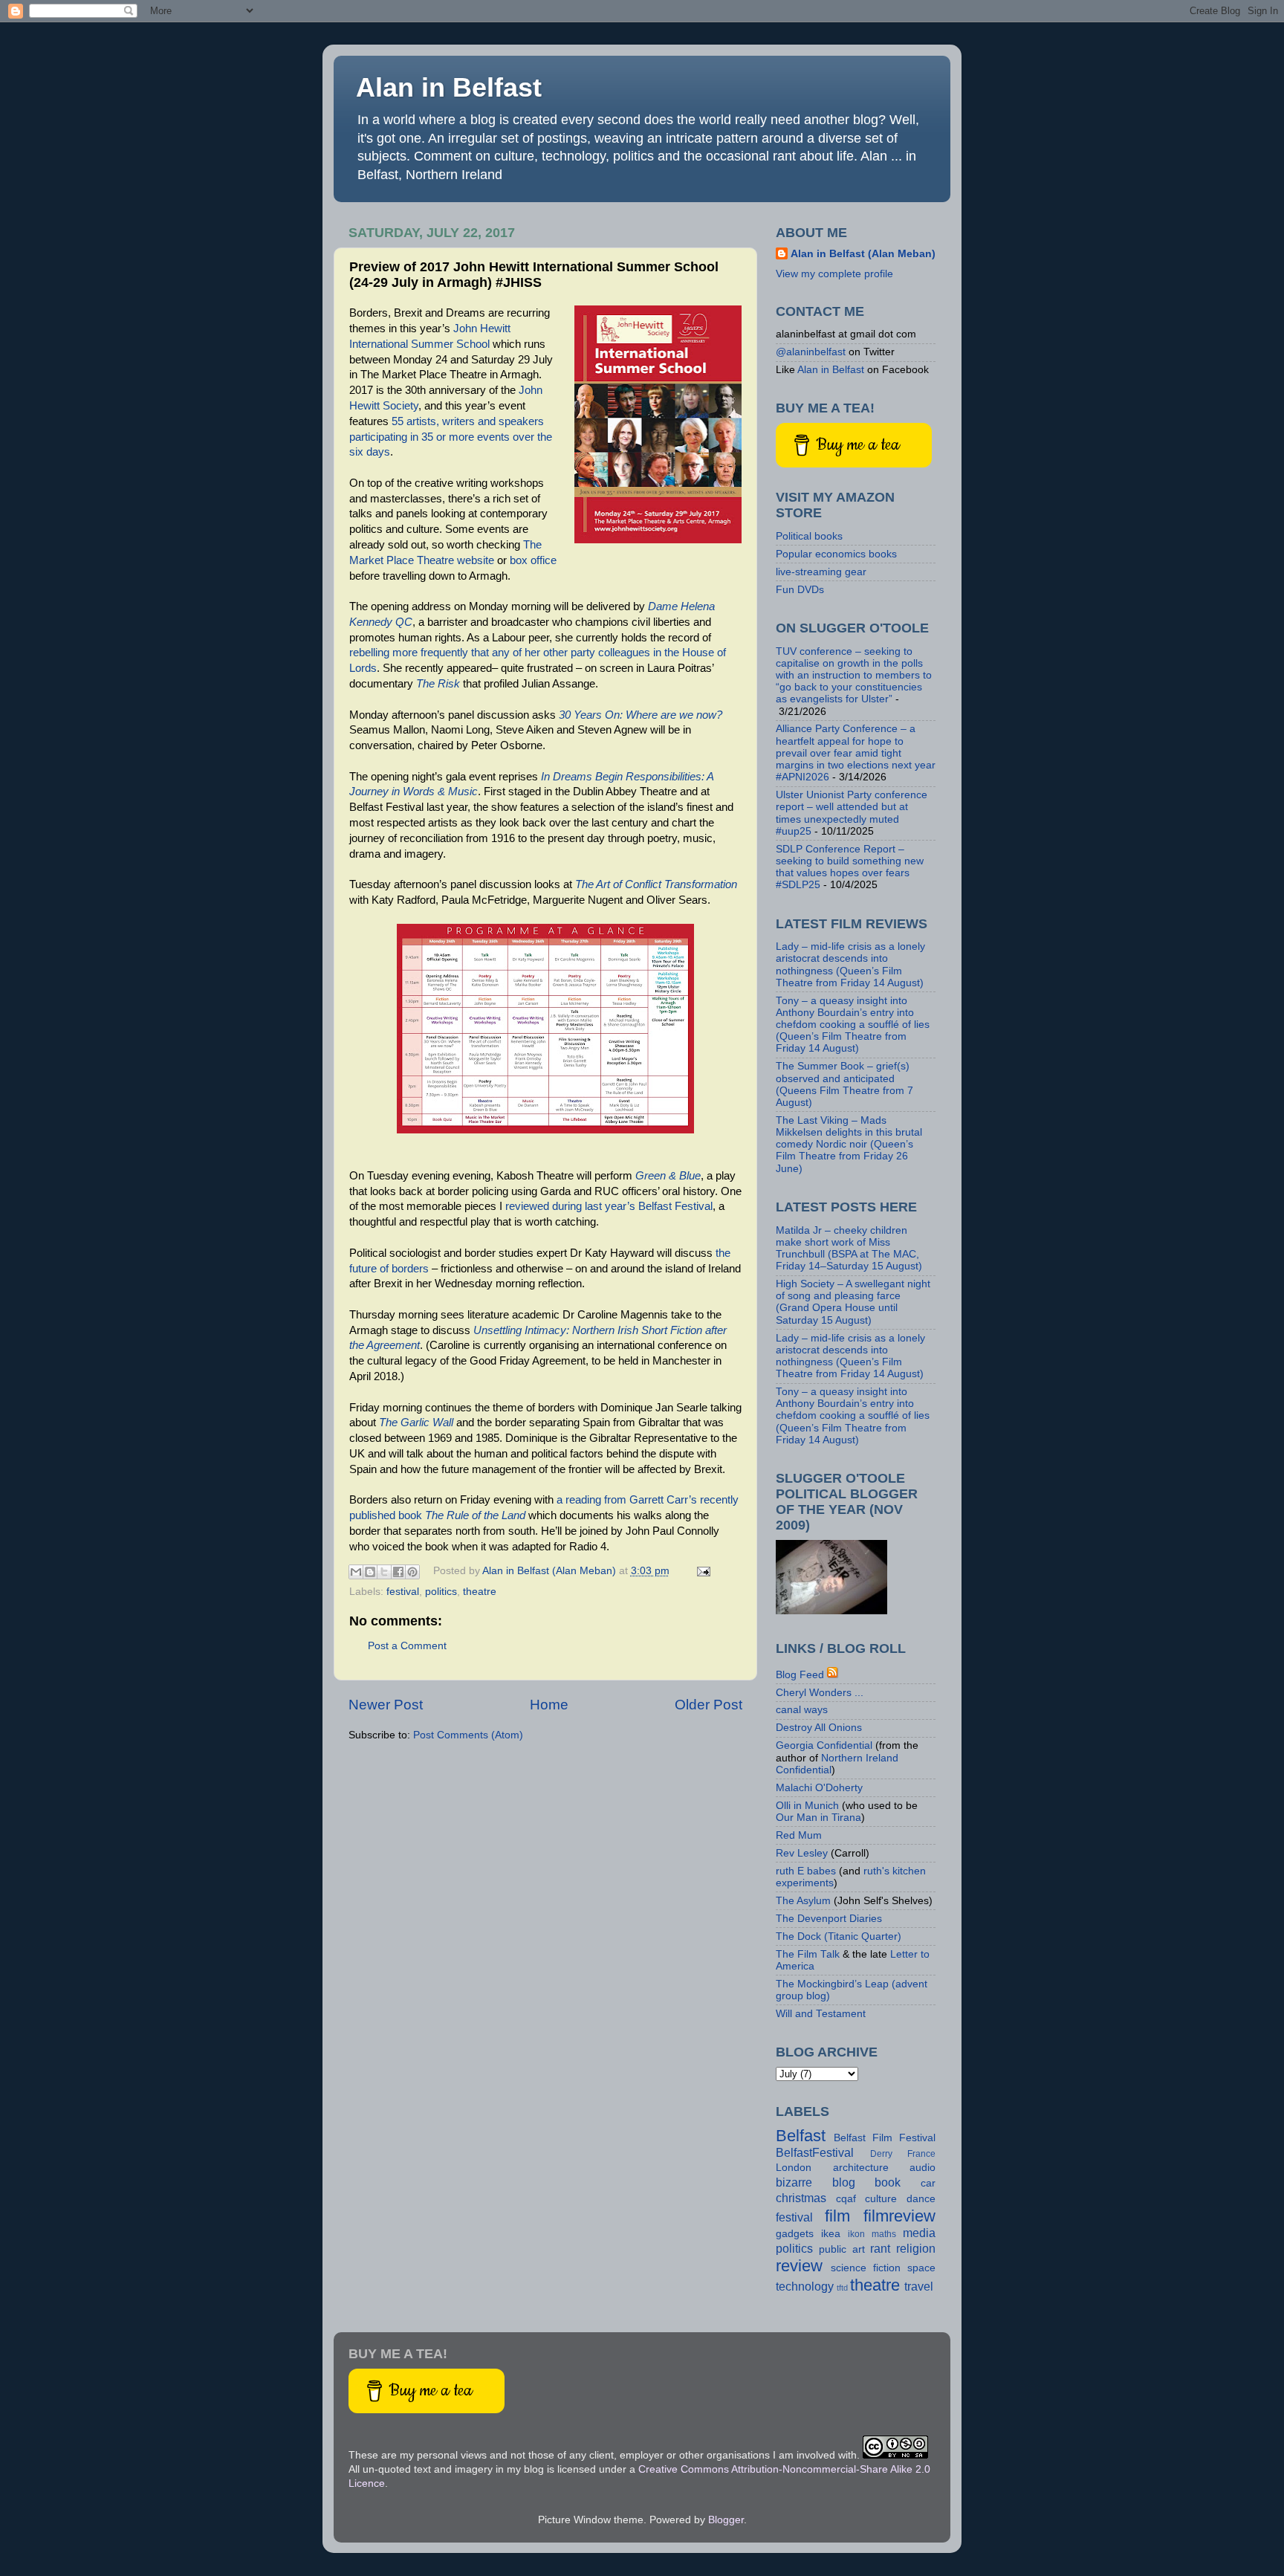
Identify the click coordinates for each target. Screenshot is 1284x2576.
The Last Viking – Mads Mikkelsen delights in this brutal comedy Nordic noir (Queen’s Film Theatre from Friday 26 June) (849, 1145)
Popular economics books (836, 554)
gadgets (795, 2234)
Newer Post (386, 1705)
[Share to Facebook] (398, 1572)
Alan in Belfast (449, 87)
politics (441, 1592)
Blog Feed (800, 1675)
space (921, 2268)
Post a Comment (407, 1646)
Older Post (709, 1705)
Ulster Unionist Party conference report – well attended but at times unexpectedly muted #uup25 (852, 813)
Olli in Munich (807, 1806)
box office (533, 560)
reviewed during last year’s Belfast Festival (609, 1206)
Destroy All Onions (819, 1728)
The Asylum (803, 1901)
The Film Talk (808, 1954)
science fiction (866, 2268)
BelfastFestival (815, 2152)
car (928, 2183)
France (921, 2154)
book (888, 2182)
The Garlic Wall (416, 1423)
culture (881, 2199)
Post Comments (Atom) (468, 1735)
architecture (861, 2168)
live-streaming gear (821, 572)
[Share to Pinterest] (412, 1572)
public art (842, 2249)
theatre (480, 1592)
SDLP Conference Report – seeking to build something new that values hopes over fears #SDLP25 (850, 867)
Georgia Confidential (824, 1745)
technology (805, 2286)
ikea (831, 2234)
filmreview (899, 2216)
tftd (842, 2288)
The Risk (438, 684)
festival (403, 1592)
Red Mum (799, 1835)
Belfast (801, 2136)
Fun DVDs (800, 590)
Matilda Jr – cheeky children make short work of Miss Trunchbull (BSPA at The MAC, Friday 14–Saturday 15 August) (849, 1249)
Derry (881, 2154)
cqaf (846, 2199)
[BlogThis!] (370, 1572)
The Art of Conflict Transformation (656, 884)
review (799, 2266)
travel (919, 2286)
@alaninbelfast (811, 352)
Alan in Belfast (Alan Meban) (863, 254)
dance (921, 2199)
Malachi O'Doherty (819, 1788)
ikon (856, 2234)
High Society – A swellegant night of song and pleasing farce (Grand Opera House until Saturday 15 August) (853, 1302)
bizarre (794, 2182)
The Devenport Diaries (829, 1919)
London (794, 2168)
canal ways (802, 1710)
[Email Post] (702, 1571)
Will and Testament (821, 2014)
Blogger (726, 2520)
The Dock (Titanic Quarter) (839, 1936)
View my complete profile (834, 274)
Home (549, 1705)
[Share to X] (384, 1572)
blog (844, 2182)
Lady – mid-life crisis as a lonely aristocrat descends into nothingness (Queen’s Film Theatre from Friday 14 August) (850, 965)
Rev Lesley (802, 1853)
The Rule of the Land (475, 1515)
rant (880, 2248)
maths (884, 2234)
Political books (809, 536)
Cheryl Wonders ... (820, 1693)
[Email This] (356, 1572)
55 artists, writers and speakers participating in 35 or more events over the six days (451, 437)
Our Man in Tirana (818, 1818)
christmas (801, 2198)
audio (923, 2168)
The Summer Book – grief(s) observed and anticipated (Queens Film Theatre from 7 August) (844, 1084)
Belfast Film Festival (885, 2138)
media (919, 2233)
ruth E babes (806, 1871)
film (837, 2216)
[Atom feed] (833, 1675)
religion (916, 2248)
